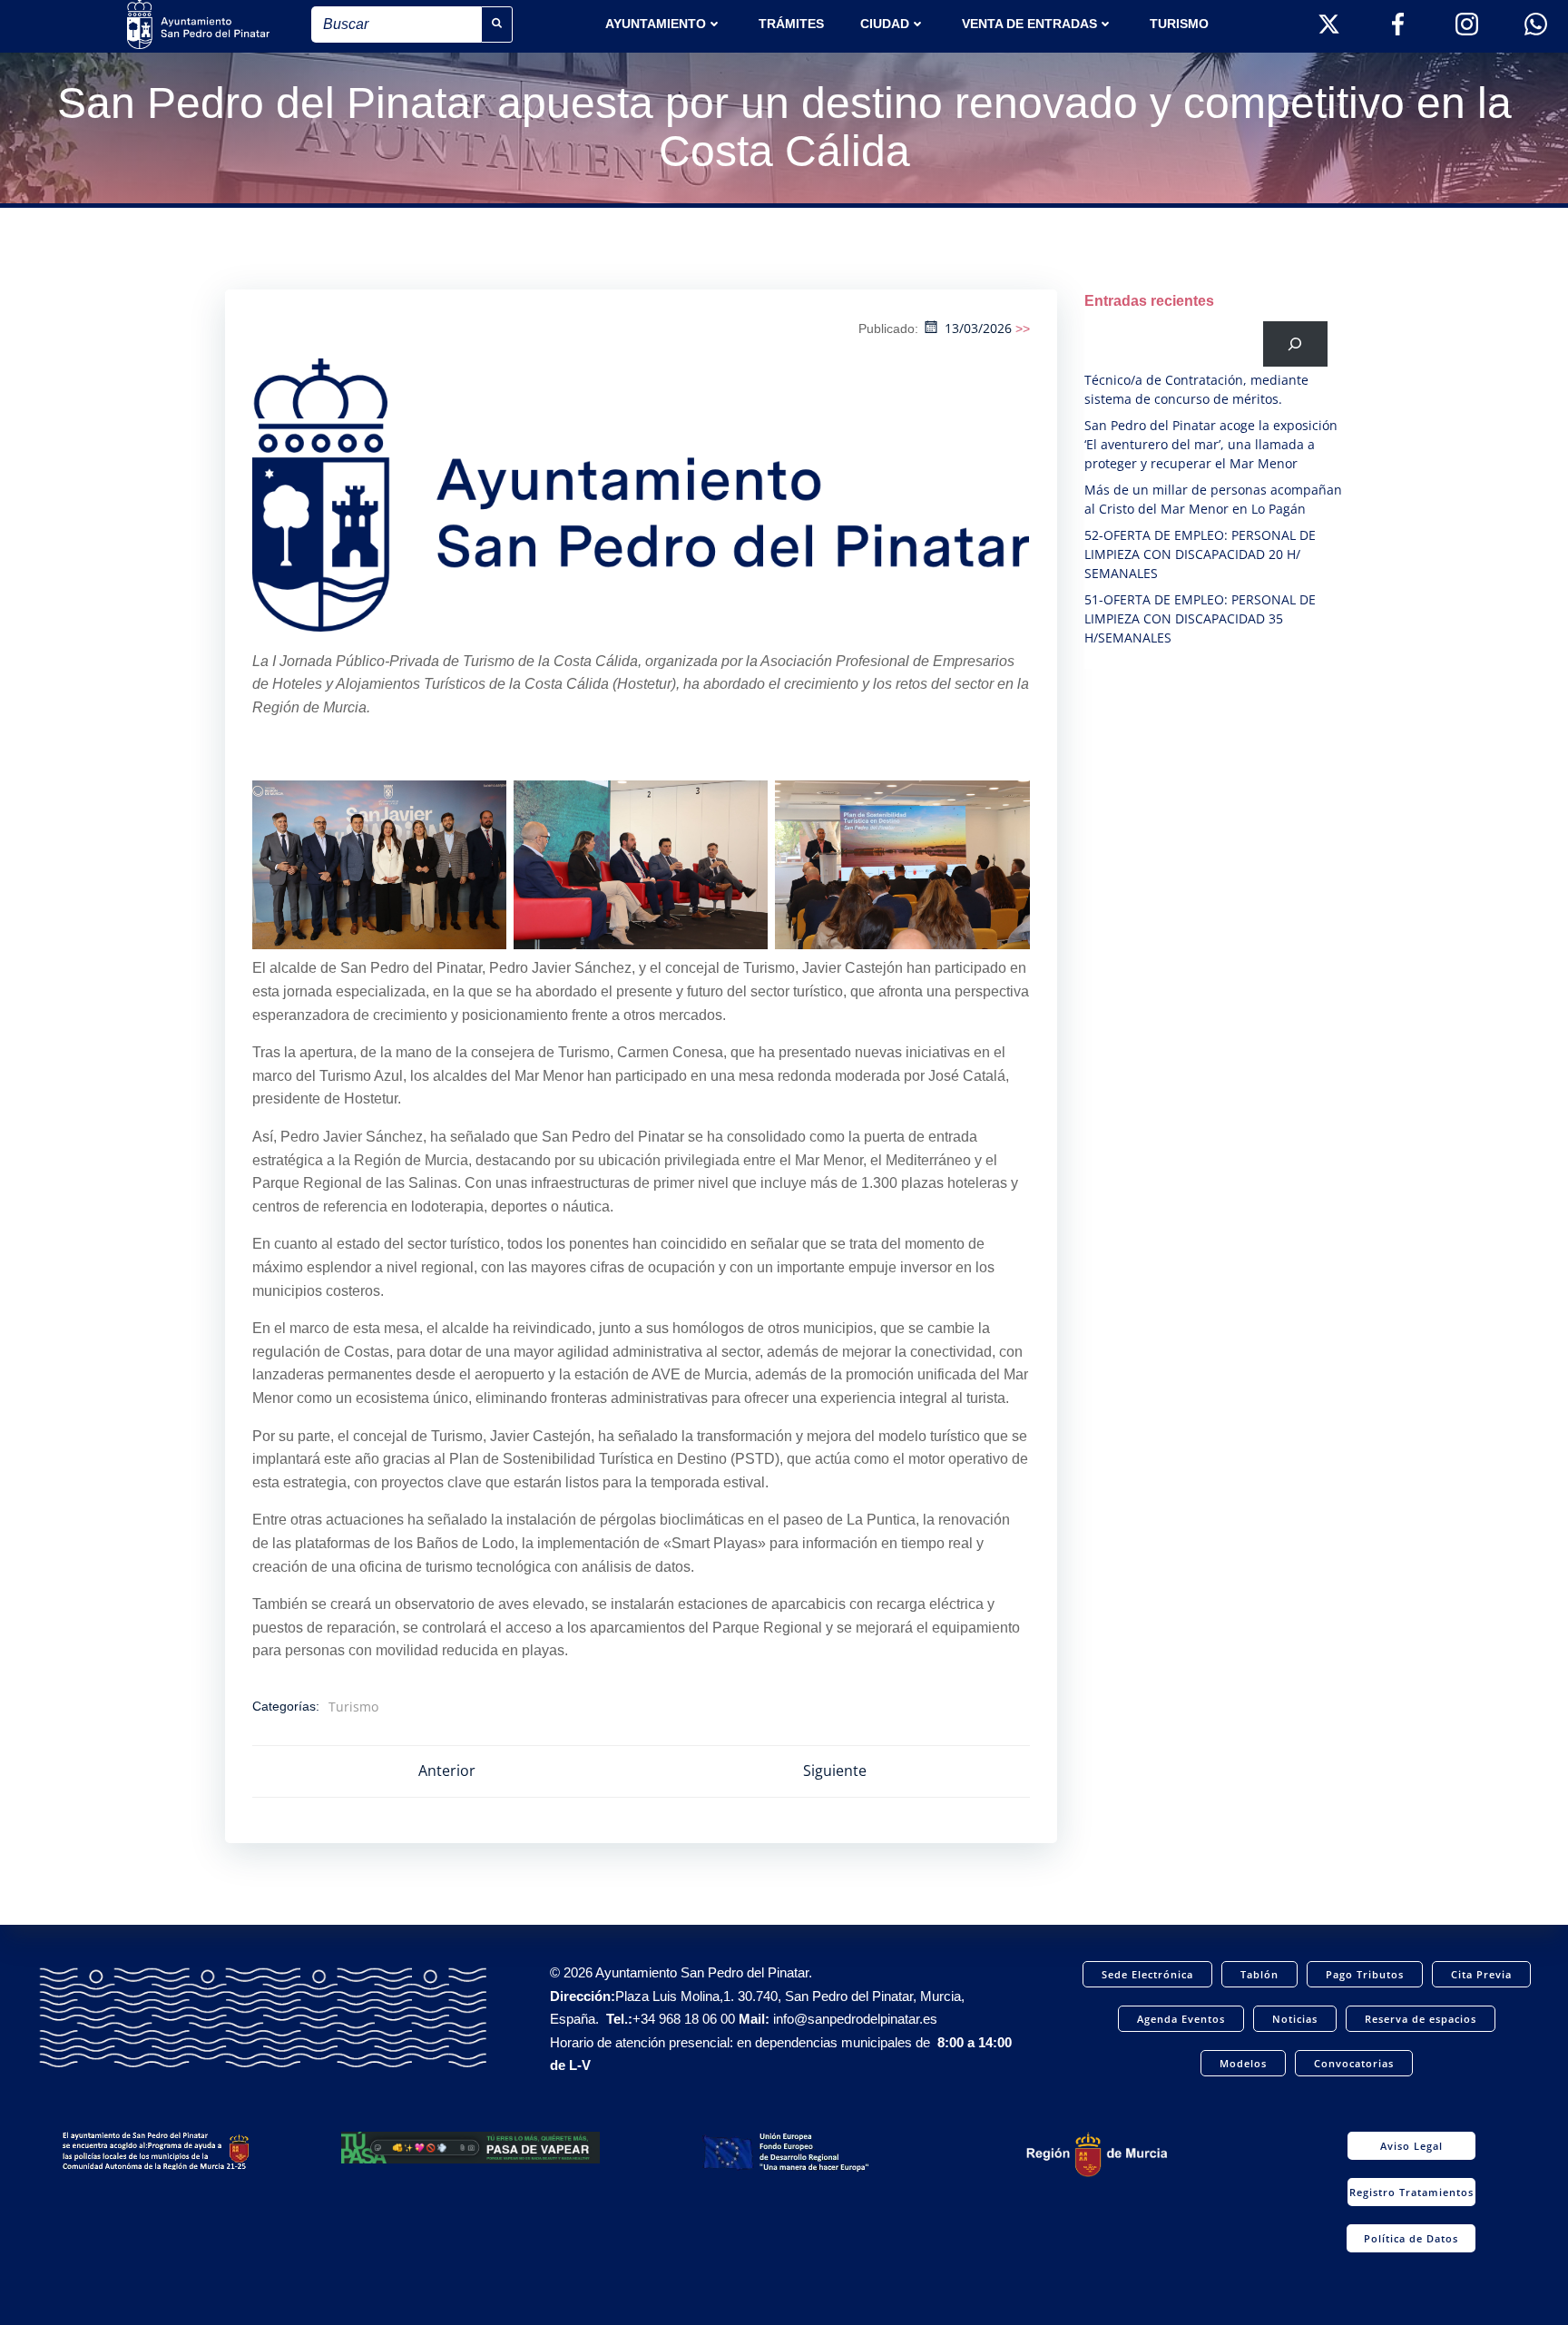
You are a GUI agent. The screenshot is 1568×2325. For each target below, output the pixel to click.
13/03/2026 (978, 328)
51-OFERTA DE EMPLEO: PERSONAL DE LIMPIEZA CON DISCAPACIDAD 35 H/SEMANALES (1200, 618)
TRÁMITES (791, 24)
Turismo (1179, 24)
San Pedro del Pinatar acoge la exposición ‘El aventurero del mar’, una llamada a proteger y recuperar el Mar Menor (1211, 444)
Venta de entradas (1029, 24)
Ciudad (885, 24)
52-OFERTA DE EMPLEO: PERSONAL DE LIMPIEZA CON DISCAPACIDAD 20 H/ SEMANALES (1200, 554)
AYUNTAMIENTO (656, 24)
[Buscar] (1295, 343)
